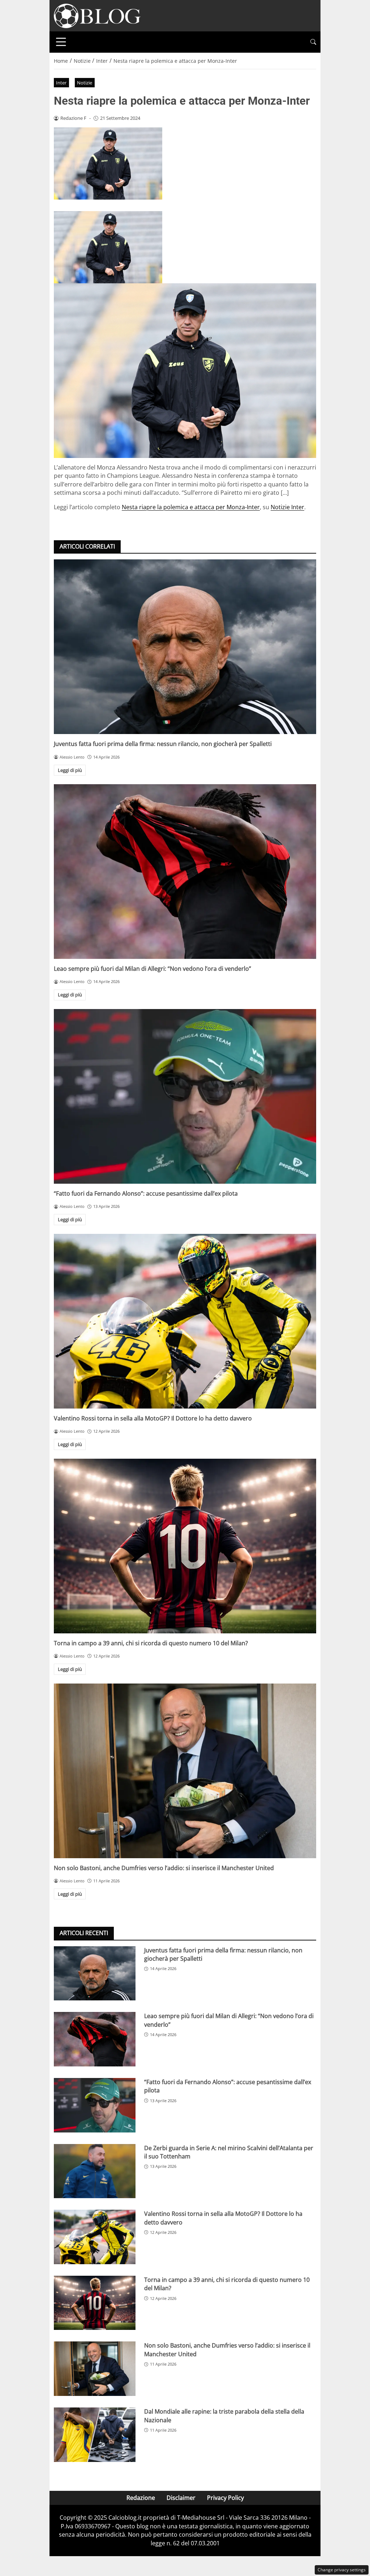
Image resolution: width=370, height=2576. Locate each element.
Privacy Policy (225, 2498)
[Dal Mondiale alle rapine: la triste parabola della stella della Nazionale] (95, 2435)
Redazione (141, 2498)
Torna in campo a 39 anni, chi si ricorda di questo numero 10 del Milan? (151, 1643)
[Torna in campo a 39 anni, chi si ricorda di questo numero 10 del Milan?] (185, 1546)
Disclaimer (181, 2498)
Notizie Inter (287, 507)
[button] (313, 42)
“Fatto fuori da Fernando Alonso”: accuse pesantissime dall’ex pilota (146, 1193)
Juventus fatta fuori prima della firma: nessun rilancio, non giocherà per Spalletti (163, 744)
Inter (61, 83)
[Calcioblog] (97, 15)
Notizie (85, 83)
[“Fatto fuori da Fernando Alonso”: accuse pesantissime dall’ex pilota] (185, 1096)
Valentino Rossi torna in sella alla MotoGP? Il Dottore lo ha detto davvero (153, 1418)
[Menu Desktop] (61, 42)
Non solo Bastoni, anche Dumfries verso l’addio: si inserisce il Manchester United (164, 1868)
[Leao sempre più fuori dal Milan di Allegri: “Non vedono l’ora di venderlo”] (185, 872)
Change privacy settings (342, 2570)
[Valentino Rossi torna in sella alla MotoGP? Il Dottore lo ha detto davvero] (185, 1321)
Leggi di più (70, 770)
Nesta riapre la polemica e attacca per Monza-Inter (191, 507)
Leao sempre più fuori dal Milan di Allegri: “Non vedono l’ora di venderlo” (152, 969)
